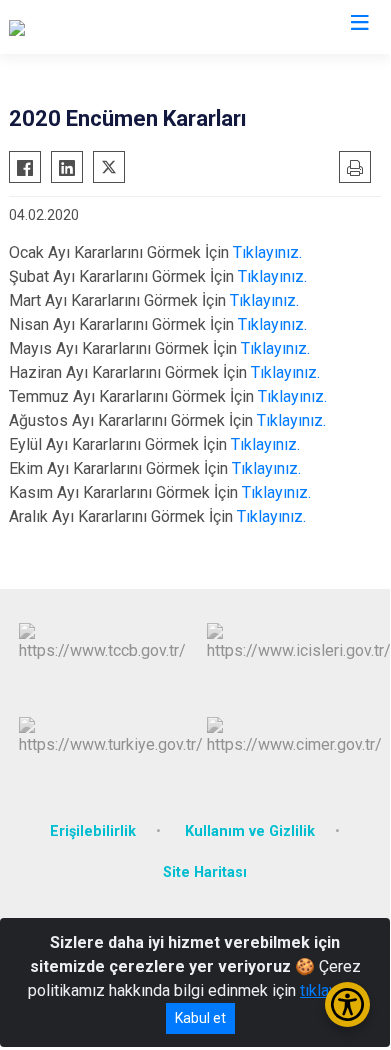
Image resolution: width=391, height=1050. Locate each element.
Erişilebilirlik (93, 831)
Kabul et (200, 1018)
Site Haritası (205, 872)
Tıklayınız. (267, 252)
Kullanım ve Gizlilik (250, 831)
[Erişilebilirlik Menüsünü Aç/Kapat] (347, 1004)
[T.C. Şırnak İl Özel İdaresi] (94, 27)
